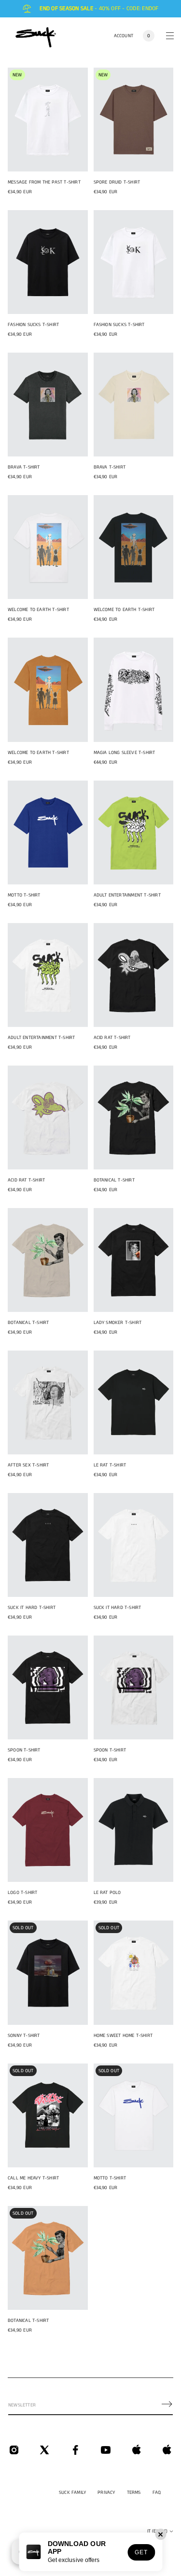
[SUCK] (36, 36)
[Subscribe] (167, 2404)
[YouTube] (106, 2450)
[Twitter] (44, 2450)
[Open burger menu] (170, 36)
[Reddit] (167, 2450)
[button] (149, 36)
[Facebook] (75, 2450)
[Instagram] (14, 2450)
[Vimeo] (137, 2450)
